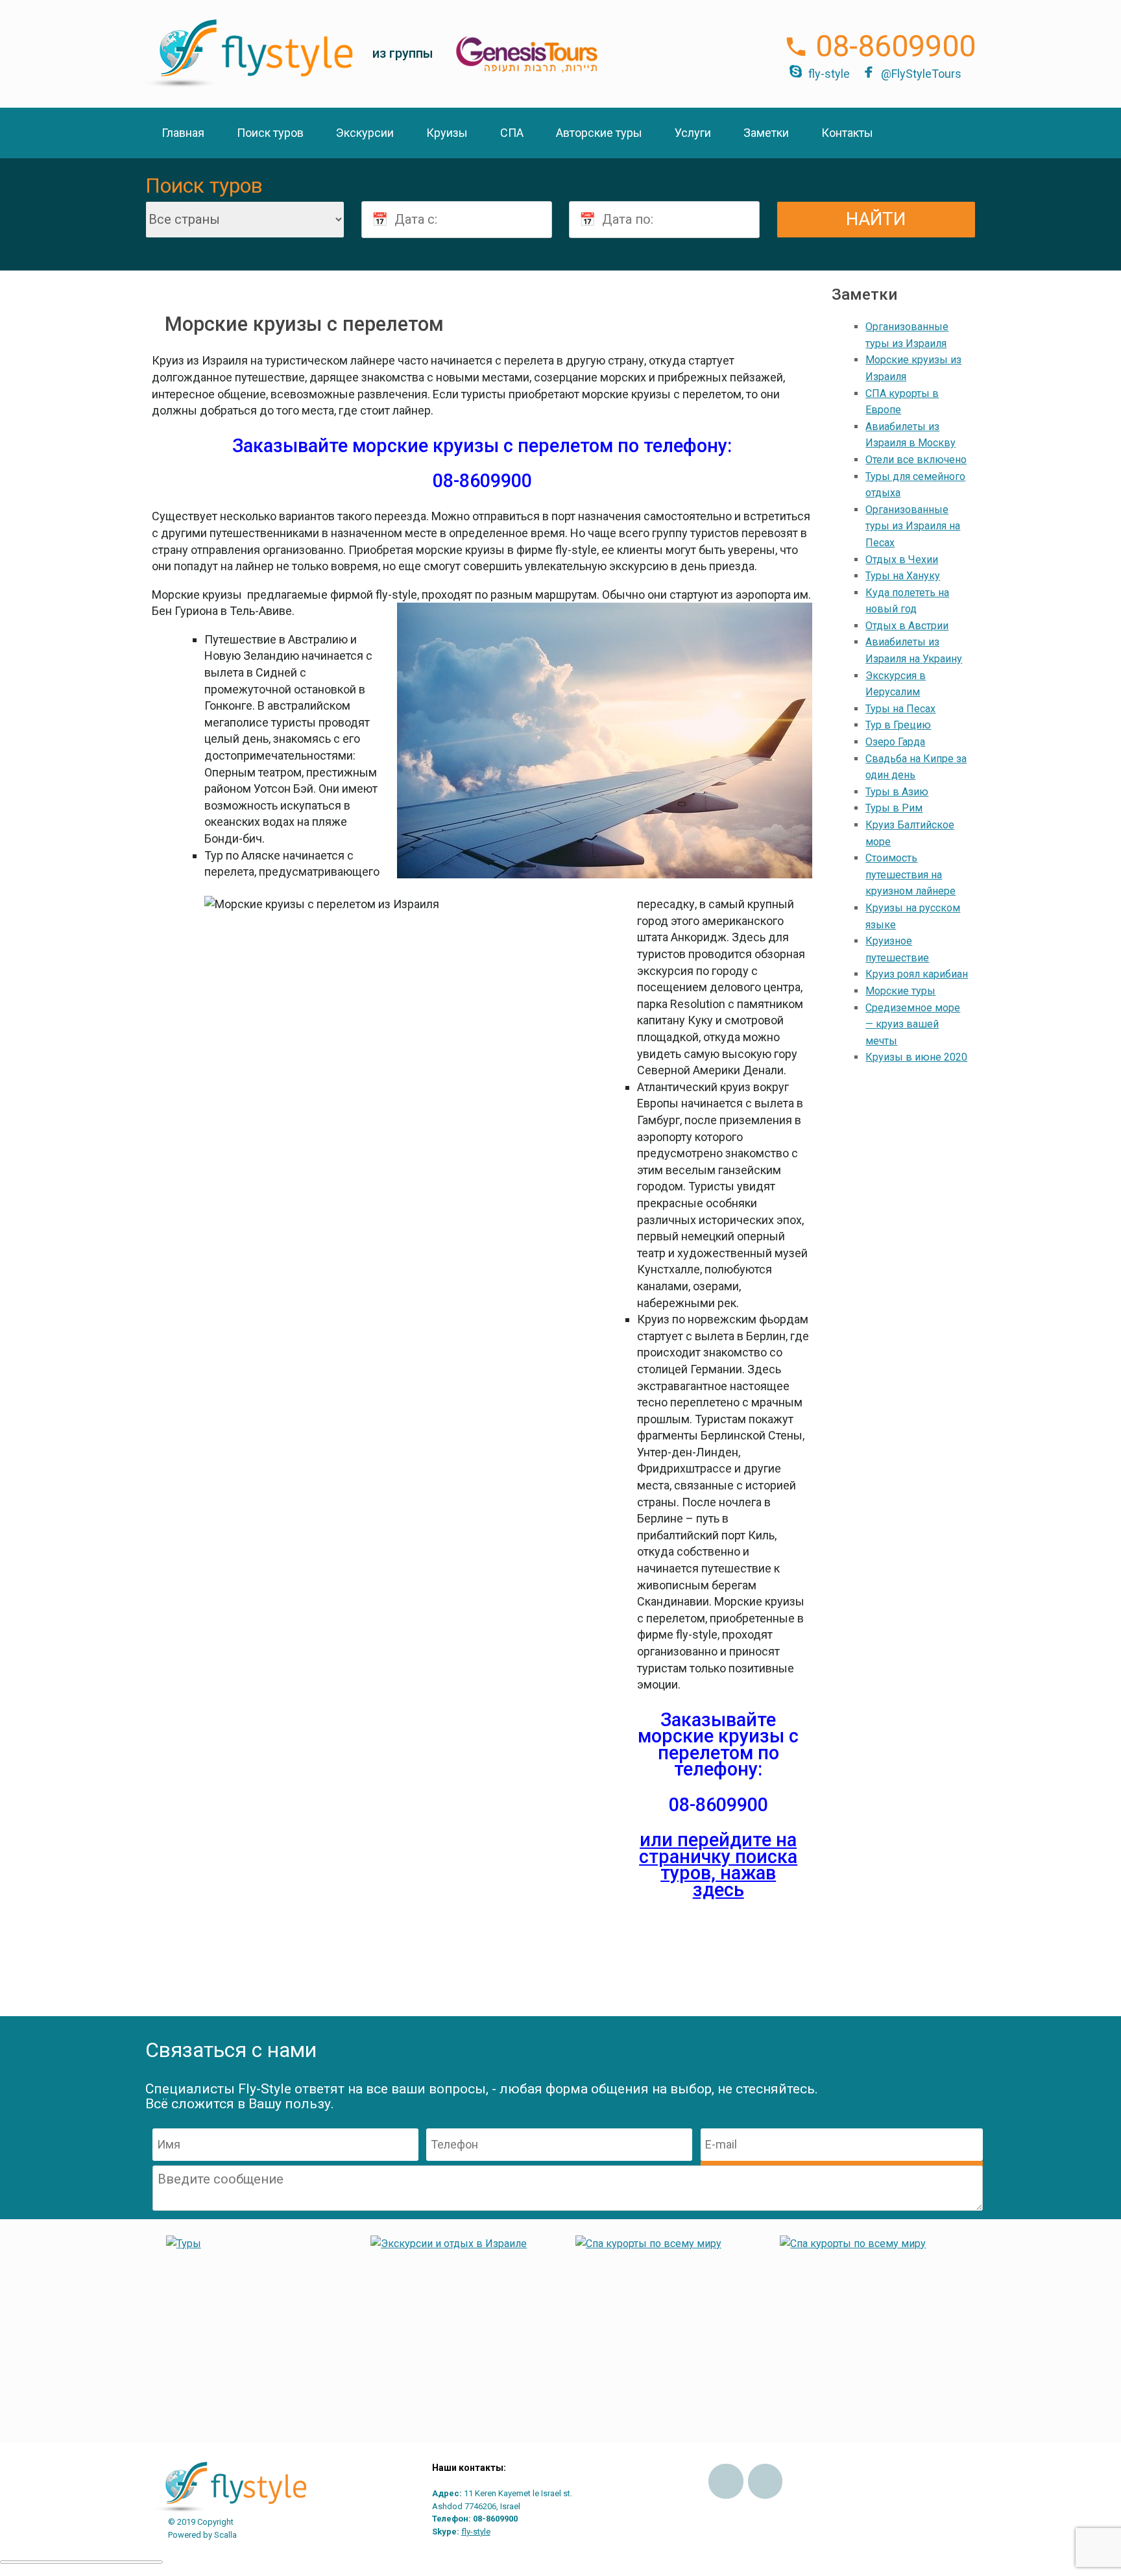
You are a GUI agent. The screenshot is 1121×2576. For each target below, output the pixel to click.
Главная (183, 133)
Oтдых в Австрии (907, 626)
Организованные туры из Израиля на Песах (913, 526)
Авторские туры (599, 133)
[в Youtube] (765, 2481)
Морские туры (900, 991)
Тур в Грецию (898, 725)
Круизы (447, 133)
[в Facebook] (726, 2481)
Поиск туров (270, 133)
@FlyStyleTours (921, 74)
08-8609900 (896, 46)
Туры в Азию (897, 792)
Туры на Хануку (903, 576)
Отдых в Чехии (902, 560)
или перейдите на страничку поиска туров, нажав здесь (718, 1865)
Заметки (766, 133)
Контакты (847, 133)
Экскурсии (365, 133)
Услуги (693, 133)
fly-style (829, 74)
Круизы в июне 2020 (916, 1057)
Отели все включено (916, 460)
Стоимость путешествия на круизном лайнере (910, 874)
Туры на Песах (900, 709)
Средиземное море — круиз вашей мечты (913, 1024)
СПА (512, 133)
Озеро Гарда (895, 742)
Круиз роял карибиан (917, 974)
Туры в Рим (894, 808)
